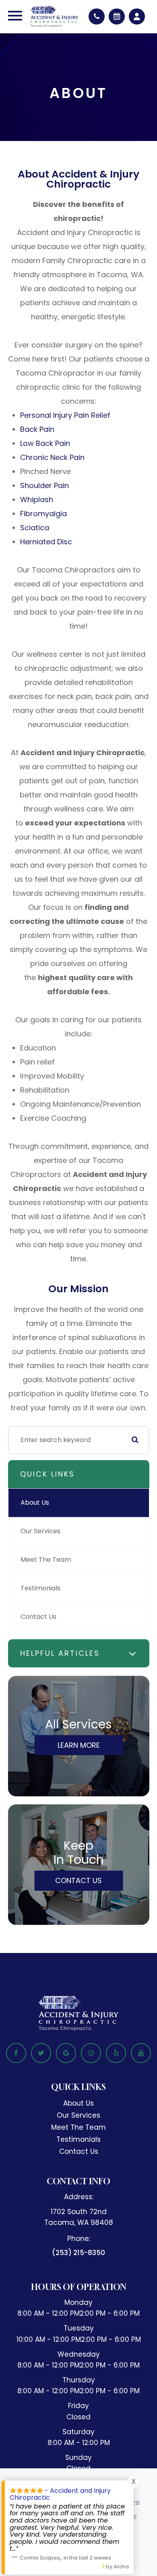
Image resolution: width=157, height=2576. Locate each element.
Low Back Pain (45, 443)
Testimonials (40, 1588)
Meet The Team (46, 1560)
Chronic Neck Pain (52, 457)
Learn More (79, 1745)
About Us (35, 1502)
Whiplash (37, 499)
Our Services (40, 1531)
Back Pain (37, 429)
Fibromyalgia (43, 514)
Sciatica (35, 528)
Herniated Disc (46, 542)
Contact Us (38, 1617)
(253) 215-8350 (78, 2253)
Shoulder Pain (44, 485)
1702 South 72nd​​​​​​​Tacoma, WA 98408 (79, 2217)
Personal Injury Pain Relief (65, 415)
